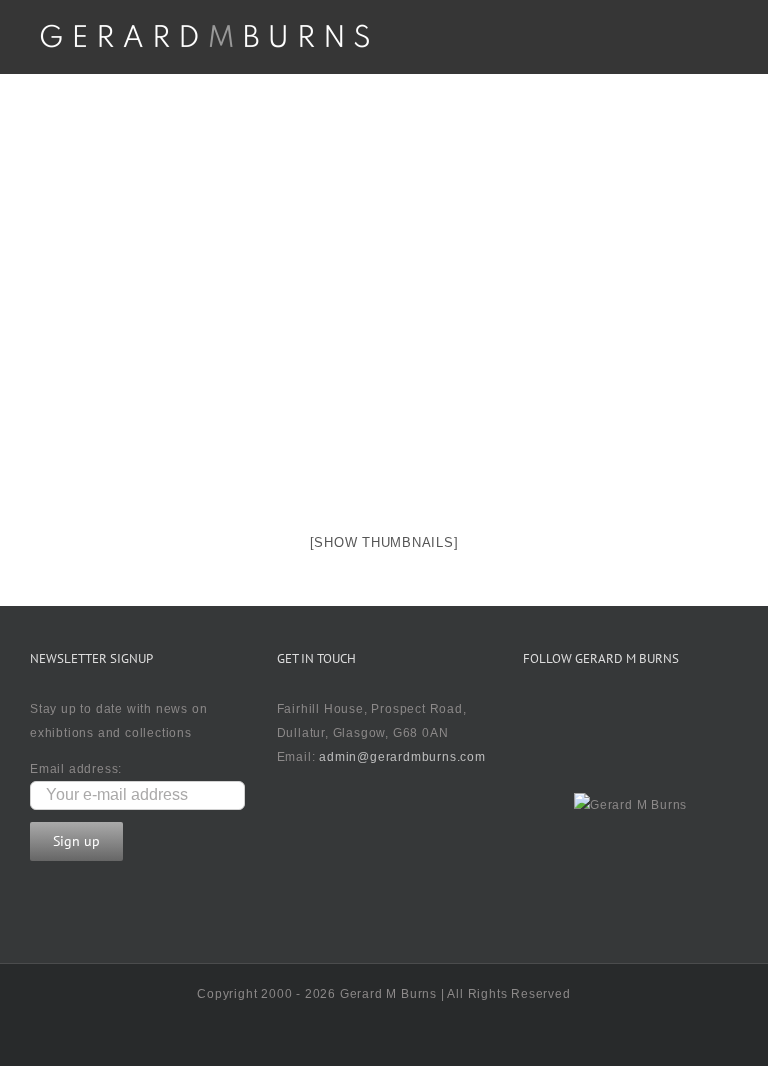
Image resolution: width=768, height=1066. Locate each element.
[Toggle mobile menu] (729, 43)
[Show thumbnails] (384, 542)
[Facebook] (577, 713)
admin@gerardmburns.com (402, 757)
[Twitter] (536, 713)
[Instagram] (618, 713)
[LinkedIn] (658, 713)
